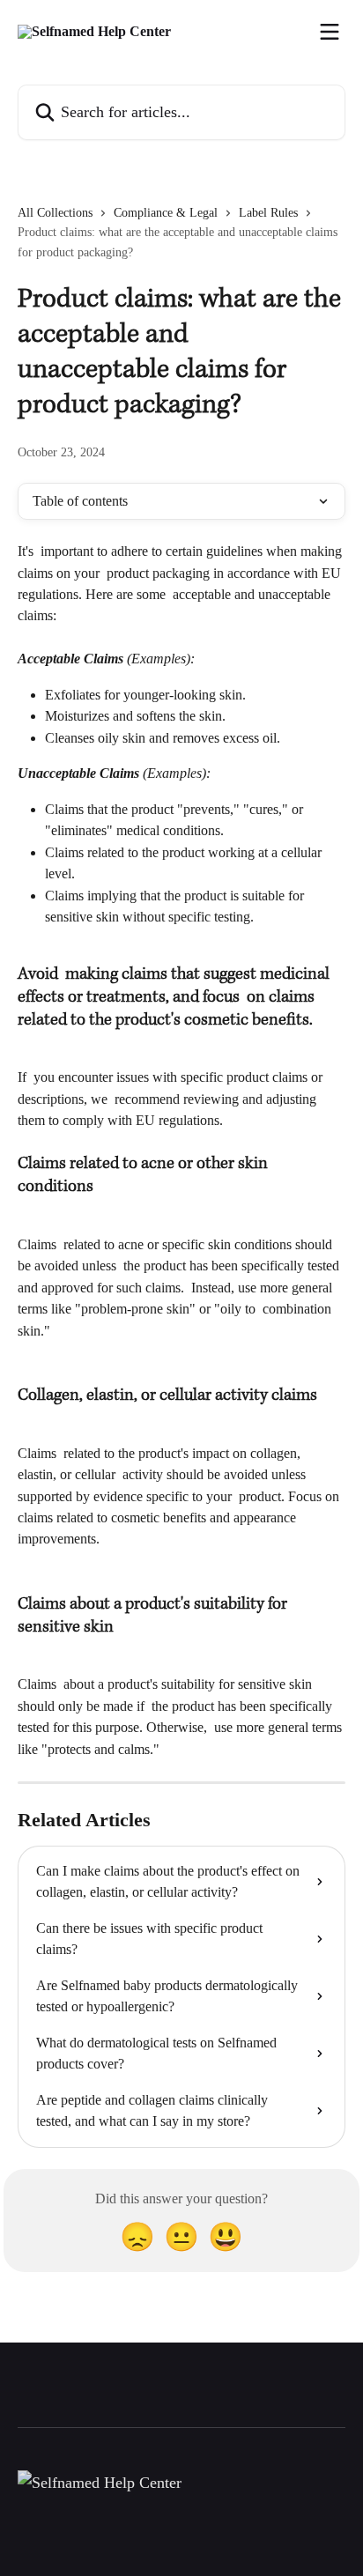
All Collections (55, 213)
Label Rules (268, 213)
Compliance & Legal (166, 213)
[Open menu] (330, 32)
